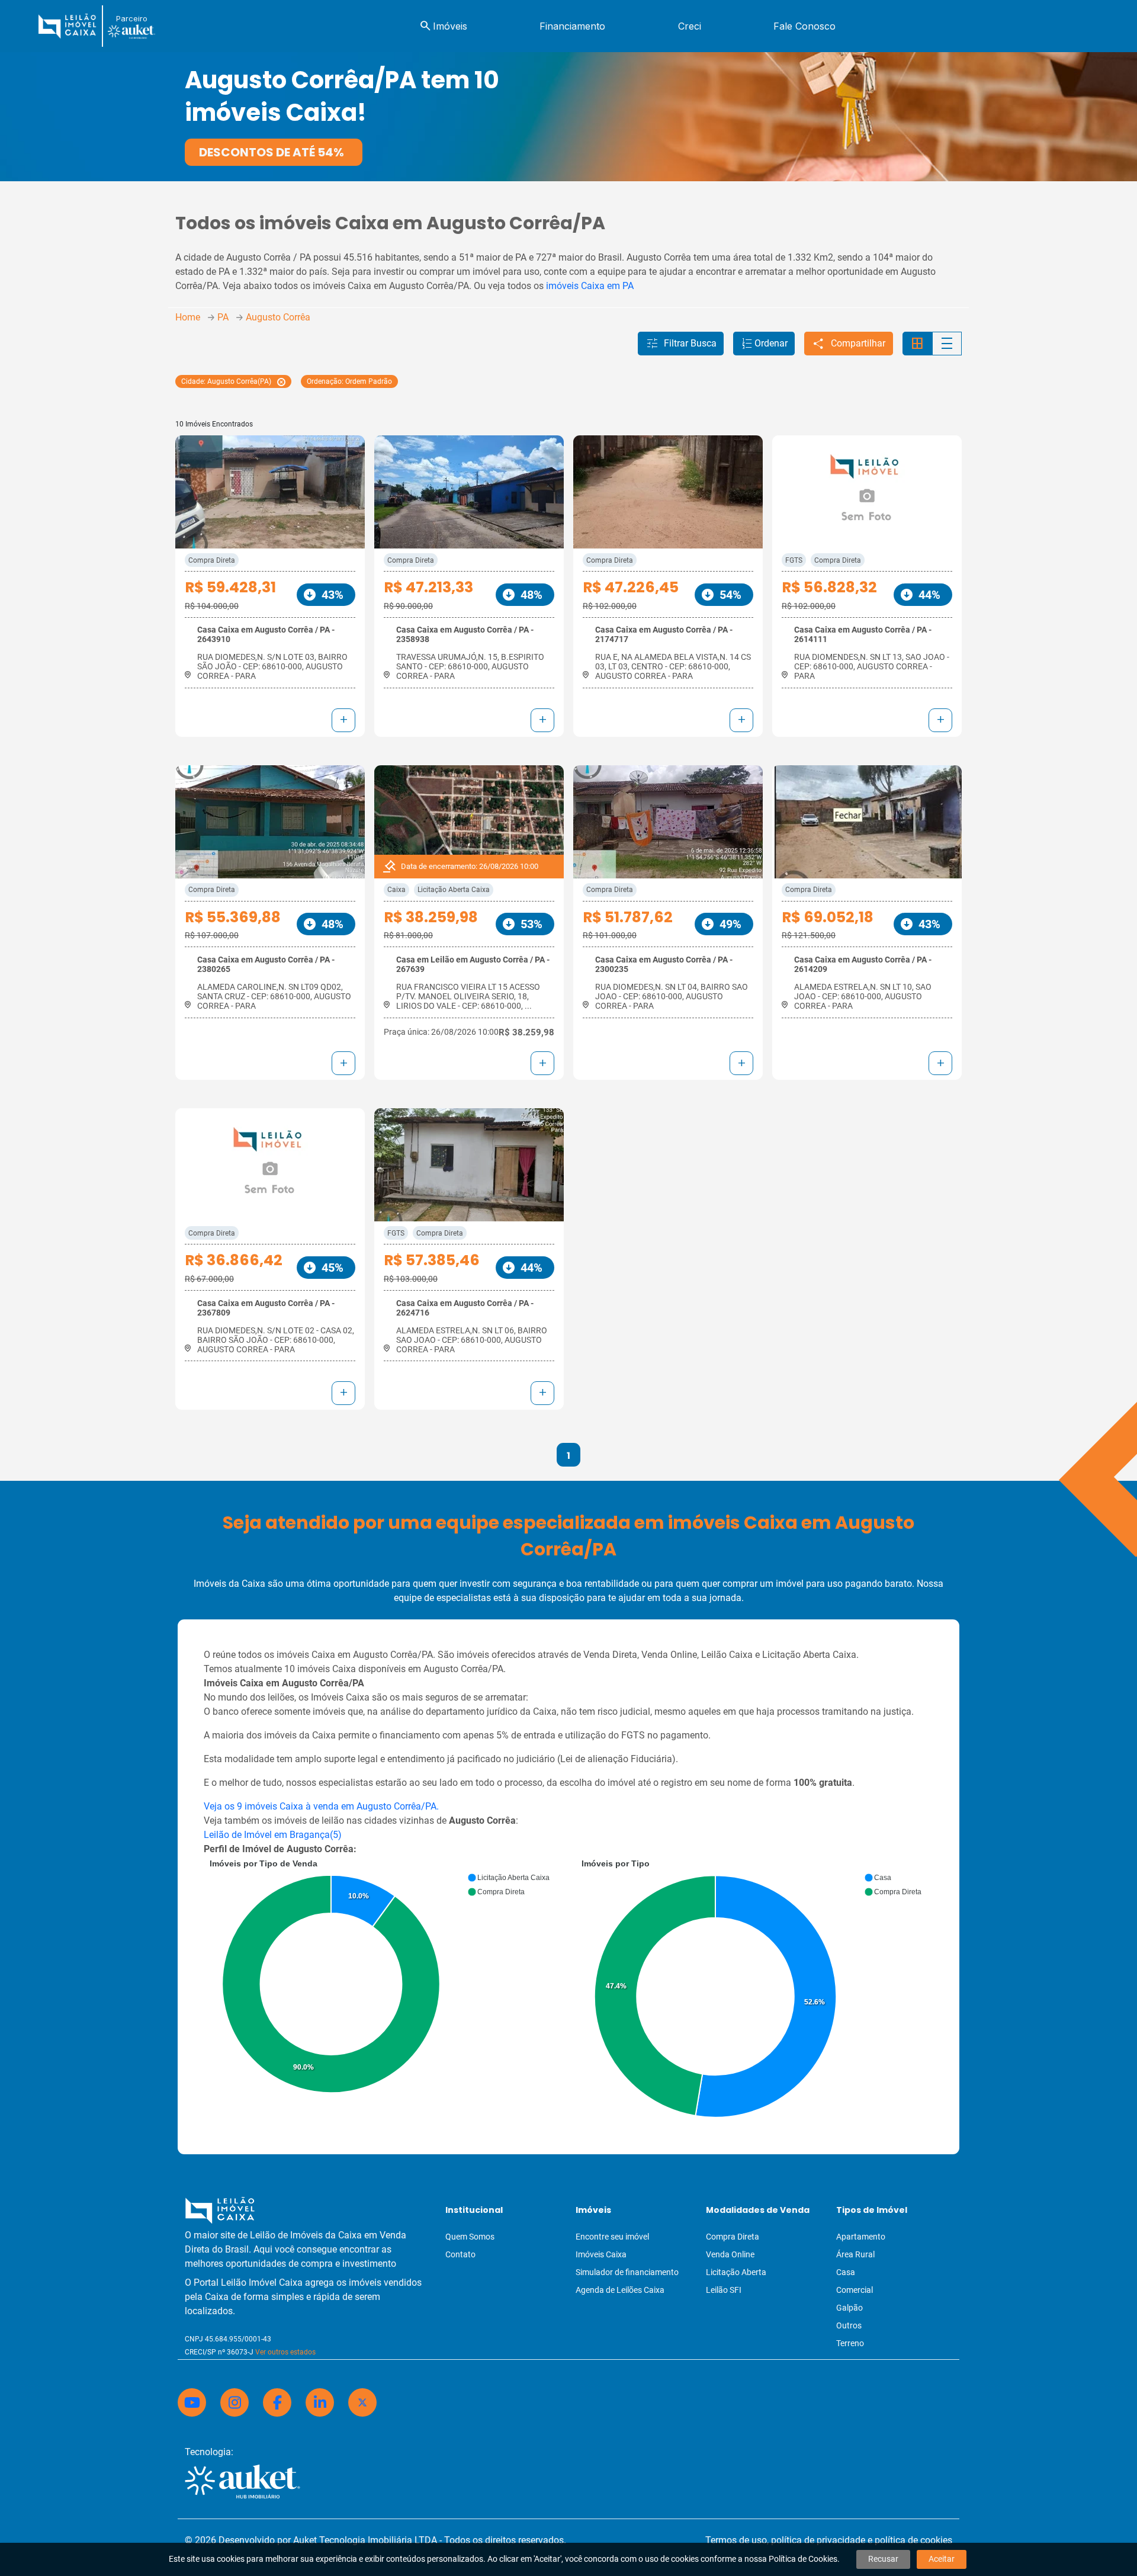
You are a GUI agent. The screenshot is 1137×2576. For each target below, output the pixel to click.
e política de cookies (910, 2540)
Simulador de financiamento (627, 2272)
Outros (849, 2325)
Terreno (850, 2343)
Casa (846, 2272)
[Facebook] (277, 2402)
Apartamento (861, 2237)
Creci (690, 26)
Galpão (849, 2308)
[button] (681, 344)
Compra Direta (212, 560)
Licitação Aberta (736, 2272)
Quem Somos (470, 2237)
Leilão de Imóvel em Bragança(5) (273, 1835)
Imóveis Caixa (601, 2254)
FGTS (794, 560)
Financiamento (572, 26)
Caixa (396, 890)
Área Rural (855, 2254)
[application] (383, 1979)
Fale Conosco (804, 26)
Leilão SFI (724, 2290)
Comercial (855, 2290)
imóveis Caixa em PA (590, 286)
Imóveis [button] (443, 26)
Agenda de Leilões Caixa (620, 2290)
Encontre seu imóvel (612, 2237)
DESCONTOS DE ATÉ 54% (272, 152)
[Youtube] (192, 2402)
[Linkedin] (320, 2402)
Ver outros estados (285, 2352)
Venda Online (730, 2254)
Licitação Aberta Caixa (454, 890)
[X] (362, 2402)
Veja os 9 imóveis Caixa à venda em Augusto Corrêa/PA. (321, 1806)
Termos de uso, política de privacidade (785, 2540)
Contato (460, 2254)
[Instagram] (235, 2402)
